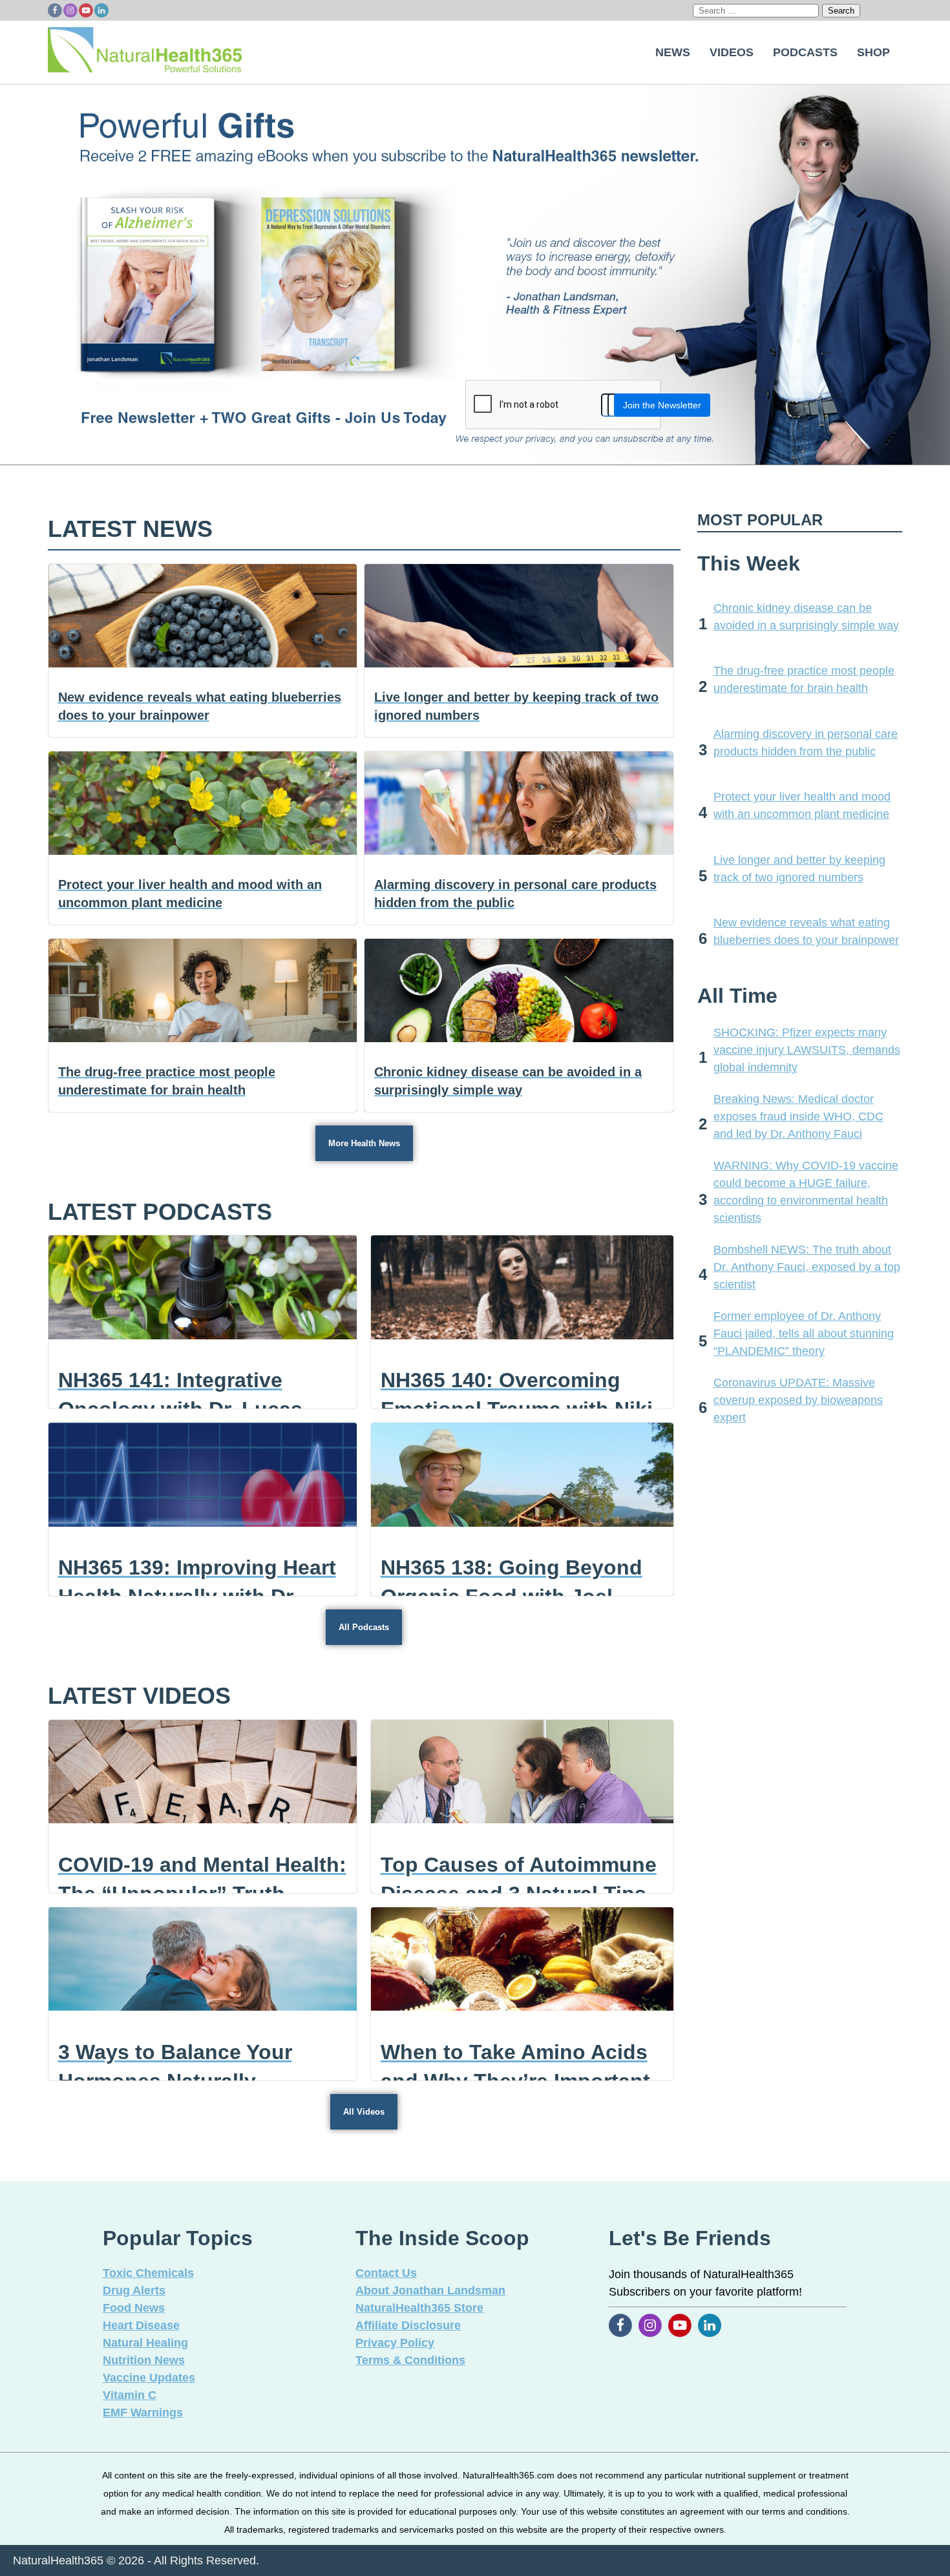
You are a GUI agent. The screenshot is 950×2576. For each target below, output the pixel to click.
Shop (873, 52)
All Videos (364, 2112)
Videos (732, 52)
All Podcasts (364, 1627)
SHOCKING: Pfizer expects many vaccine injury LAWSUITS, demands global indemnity (807, 1050)
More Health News (364, 1143)
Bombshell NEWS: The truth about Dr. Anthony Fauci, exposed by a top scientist (807, 1267)
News (673, 52)
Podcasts (805, 52)
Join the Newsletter (662, 405)
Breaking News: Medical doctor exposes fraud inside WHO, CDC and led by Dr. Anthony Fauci (798, 1116)
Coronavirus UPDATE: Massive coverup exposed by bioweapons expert (798, 1400)
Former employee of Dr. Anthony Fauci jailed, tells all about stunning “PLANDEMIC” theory (804, 1334)
